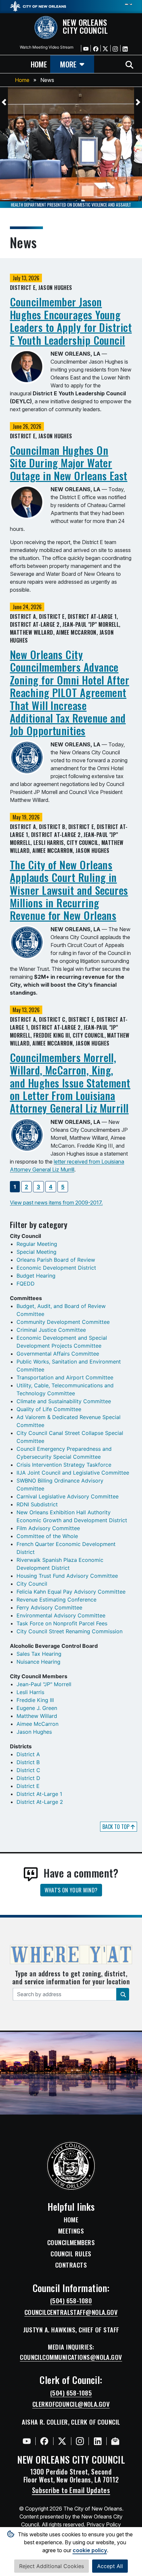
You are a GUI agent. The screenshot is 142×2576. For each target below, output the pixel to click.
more (68, 64)
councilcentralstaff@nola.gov (71, 2312)
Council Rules (71, 2254)
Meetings (71, 2231)
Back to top (117, 1827)
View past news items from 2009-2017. (56, 1203)
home (39, 64)
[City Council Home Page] (71, 2166)
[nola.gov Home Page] (38, 6)
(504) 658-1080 (71, 2301)
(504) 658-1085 (71, 2393)
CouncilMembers (71, 2242)
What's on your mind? (71, 1890)
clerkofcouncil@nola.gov (71, 2404)
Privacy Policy (104, 2524)
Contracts (71, 2265)
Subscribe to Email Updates (71, 2490)
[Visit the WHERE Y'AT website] (71, 1957)
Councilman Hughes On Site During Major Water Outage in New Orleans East (69, 463)
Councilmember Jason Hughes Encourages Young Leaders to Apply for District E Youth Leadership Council (71, 321)
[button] (4, 102)
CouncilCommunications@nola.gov (71, 2357)
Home (22, 80)
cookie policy (90, 2550)
